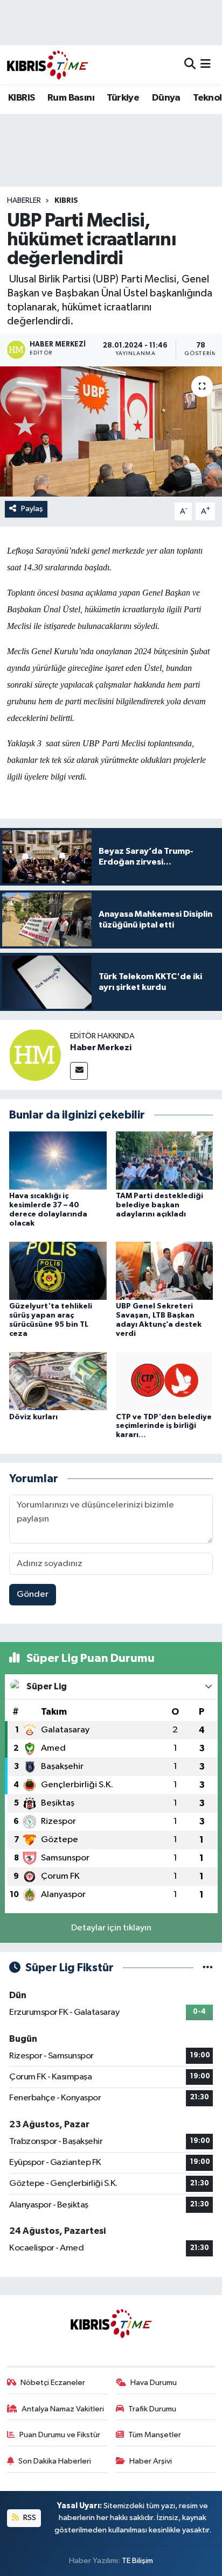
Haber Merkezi (101, 1048)
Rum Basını (71, 98)
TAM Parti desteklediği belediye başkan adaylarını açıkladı (159, 1205)
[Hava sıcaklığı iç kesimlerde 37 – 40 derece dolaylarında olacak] (58, 1160)
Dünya (166, 98)
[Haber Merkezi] (35, 1055)
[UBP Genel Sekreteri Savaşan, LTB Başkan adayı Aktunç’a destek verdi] (165, 1271)
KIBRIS (21, 98)
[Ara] (190, 65)
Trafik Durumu (152, 2409)
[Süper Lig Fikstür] (208, 1968)
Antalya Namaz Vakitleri (63, 2409)
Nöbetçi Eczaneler (53, 2383)
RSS (29, 2518)
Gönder (33, 1594)
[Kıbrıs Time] (47, 65)
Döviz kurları (33, 1417)
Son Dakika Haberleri (55, 2461)
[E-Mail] (79, 1071)
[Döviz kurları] (58, 1381)
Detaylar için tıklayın (111, 1928)
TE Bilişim (137, 2561)
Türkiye (123, 98)
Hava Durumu (154, 2383)
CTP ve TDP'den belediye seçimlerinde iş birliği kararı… (164, 1426)
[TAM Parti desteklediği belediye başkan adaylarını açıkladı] (165, 1160)
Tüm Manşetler (155, 2435)
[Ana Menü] (206, 65)
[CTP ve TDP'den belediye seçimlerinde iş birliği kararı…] (165, 1381)
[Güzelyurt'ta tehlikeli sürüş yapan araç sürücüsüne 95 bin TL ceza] (58, 1271)
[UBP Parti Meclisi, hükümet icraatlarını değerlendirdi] (111, 431)
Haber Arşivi (151, 2461)
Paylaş (32, 509)
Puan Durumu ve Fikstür (60, 2435)
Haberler (24, 201)
